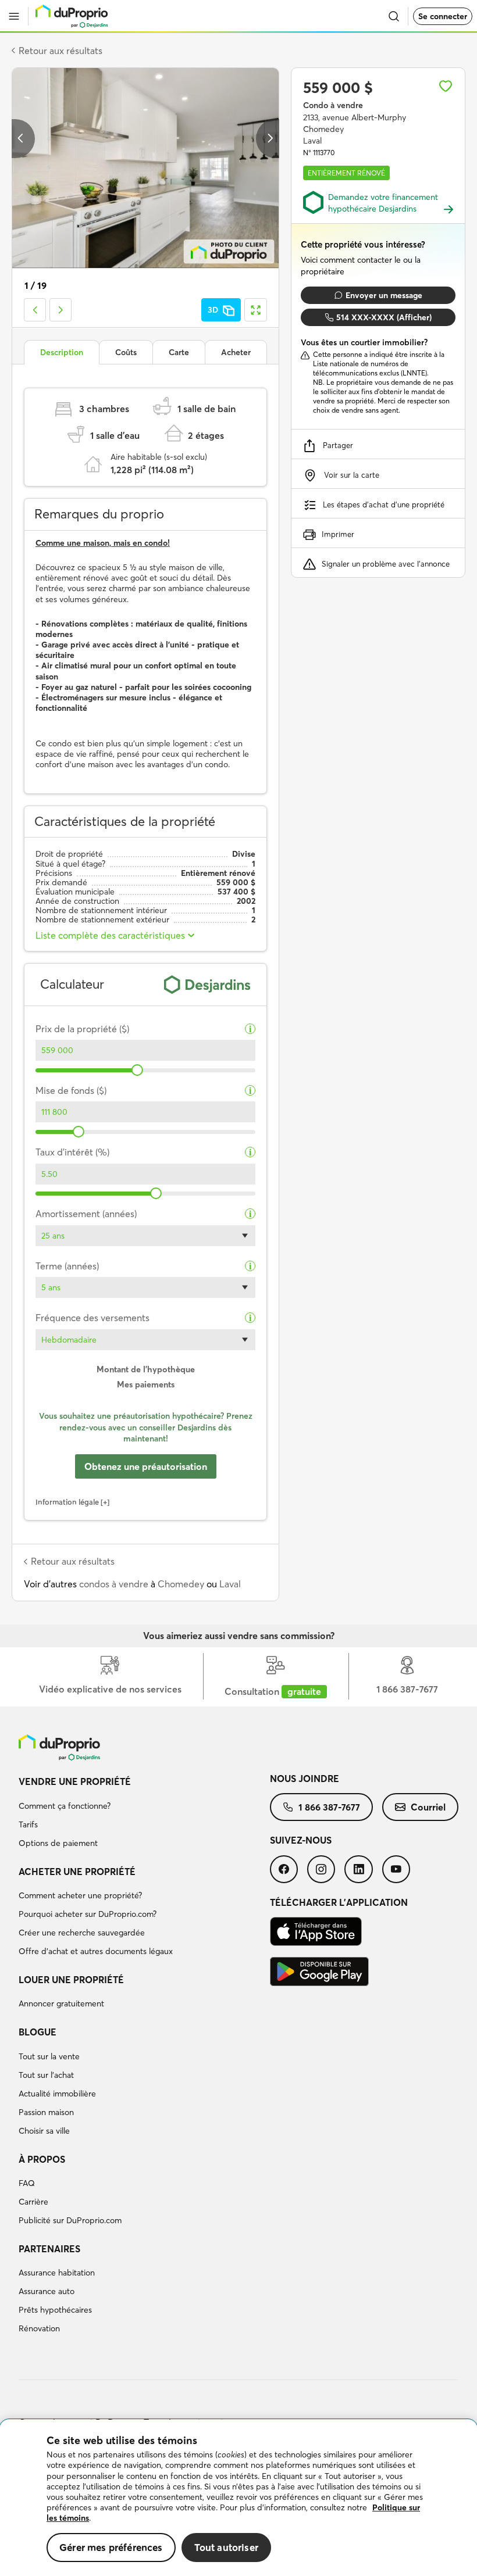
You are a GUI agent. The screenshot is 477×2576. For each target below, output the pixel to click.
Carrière (33, 2202)
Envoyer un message (384, 295)
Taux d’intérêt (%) (72, 1152)
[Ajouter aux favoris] (446, 86)
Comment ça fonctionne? (65, 1806)
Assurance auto (47, 2291)
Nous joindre (305, 1779)
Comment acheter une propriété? (80, 1895)
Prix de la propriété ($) (82, 1029)
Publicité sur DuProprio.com (70, 2220)
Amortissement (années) (86, 1214)
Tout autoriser (226, 2547)
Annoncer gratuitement (61, 2003)
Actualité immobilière (57, 2094)
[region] (238, 2498)
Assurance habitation (57, 2273)
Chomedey (181, 1584)
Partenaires (49, 2249)
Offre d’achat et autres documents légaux (96, 1951)
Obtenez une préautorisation (146, 1466)
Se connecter (443, 16)
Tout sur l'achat (46, 2075)
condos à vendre (114, 1584)
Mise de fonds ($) (71, 1091)
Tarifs (28, 1824)
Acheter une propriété (77, 1872)
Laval (230, 1584)
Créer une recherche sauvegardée (82, 1933)
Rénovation (39, 2328)
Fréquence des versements (92, 1318)
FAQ (27, 2183)
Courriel (428, 1807)
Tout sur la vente (49, 2056)
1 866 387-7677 (329, 1807)
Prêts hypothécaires (55, 2310)
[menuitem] (144, 1814)
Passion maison (46, 2112)
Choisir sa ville (44, 2131)
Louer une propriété (71, 1980)
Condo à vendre (333, 105)
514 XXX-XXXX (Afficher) (384, 317)
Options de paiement (58, 1843)
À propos (42, 2159)
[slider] (137, 1070)
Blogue (38, 2032)
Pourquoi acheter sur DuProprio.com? (88, 1914)
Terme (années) (67, 1266)
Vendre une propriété (75, 1781)
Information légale (67, 1502)
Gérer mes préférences (111, 2547)
